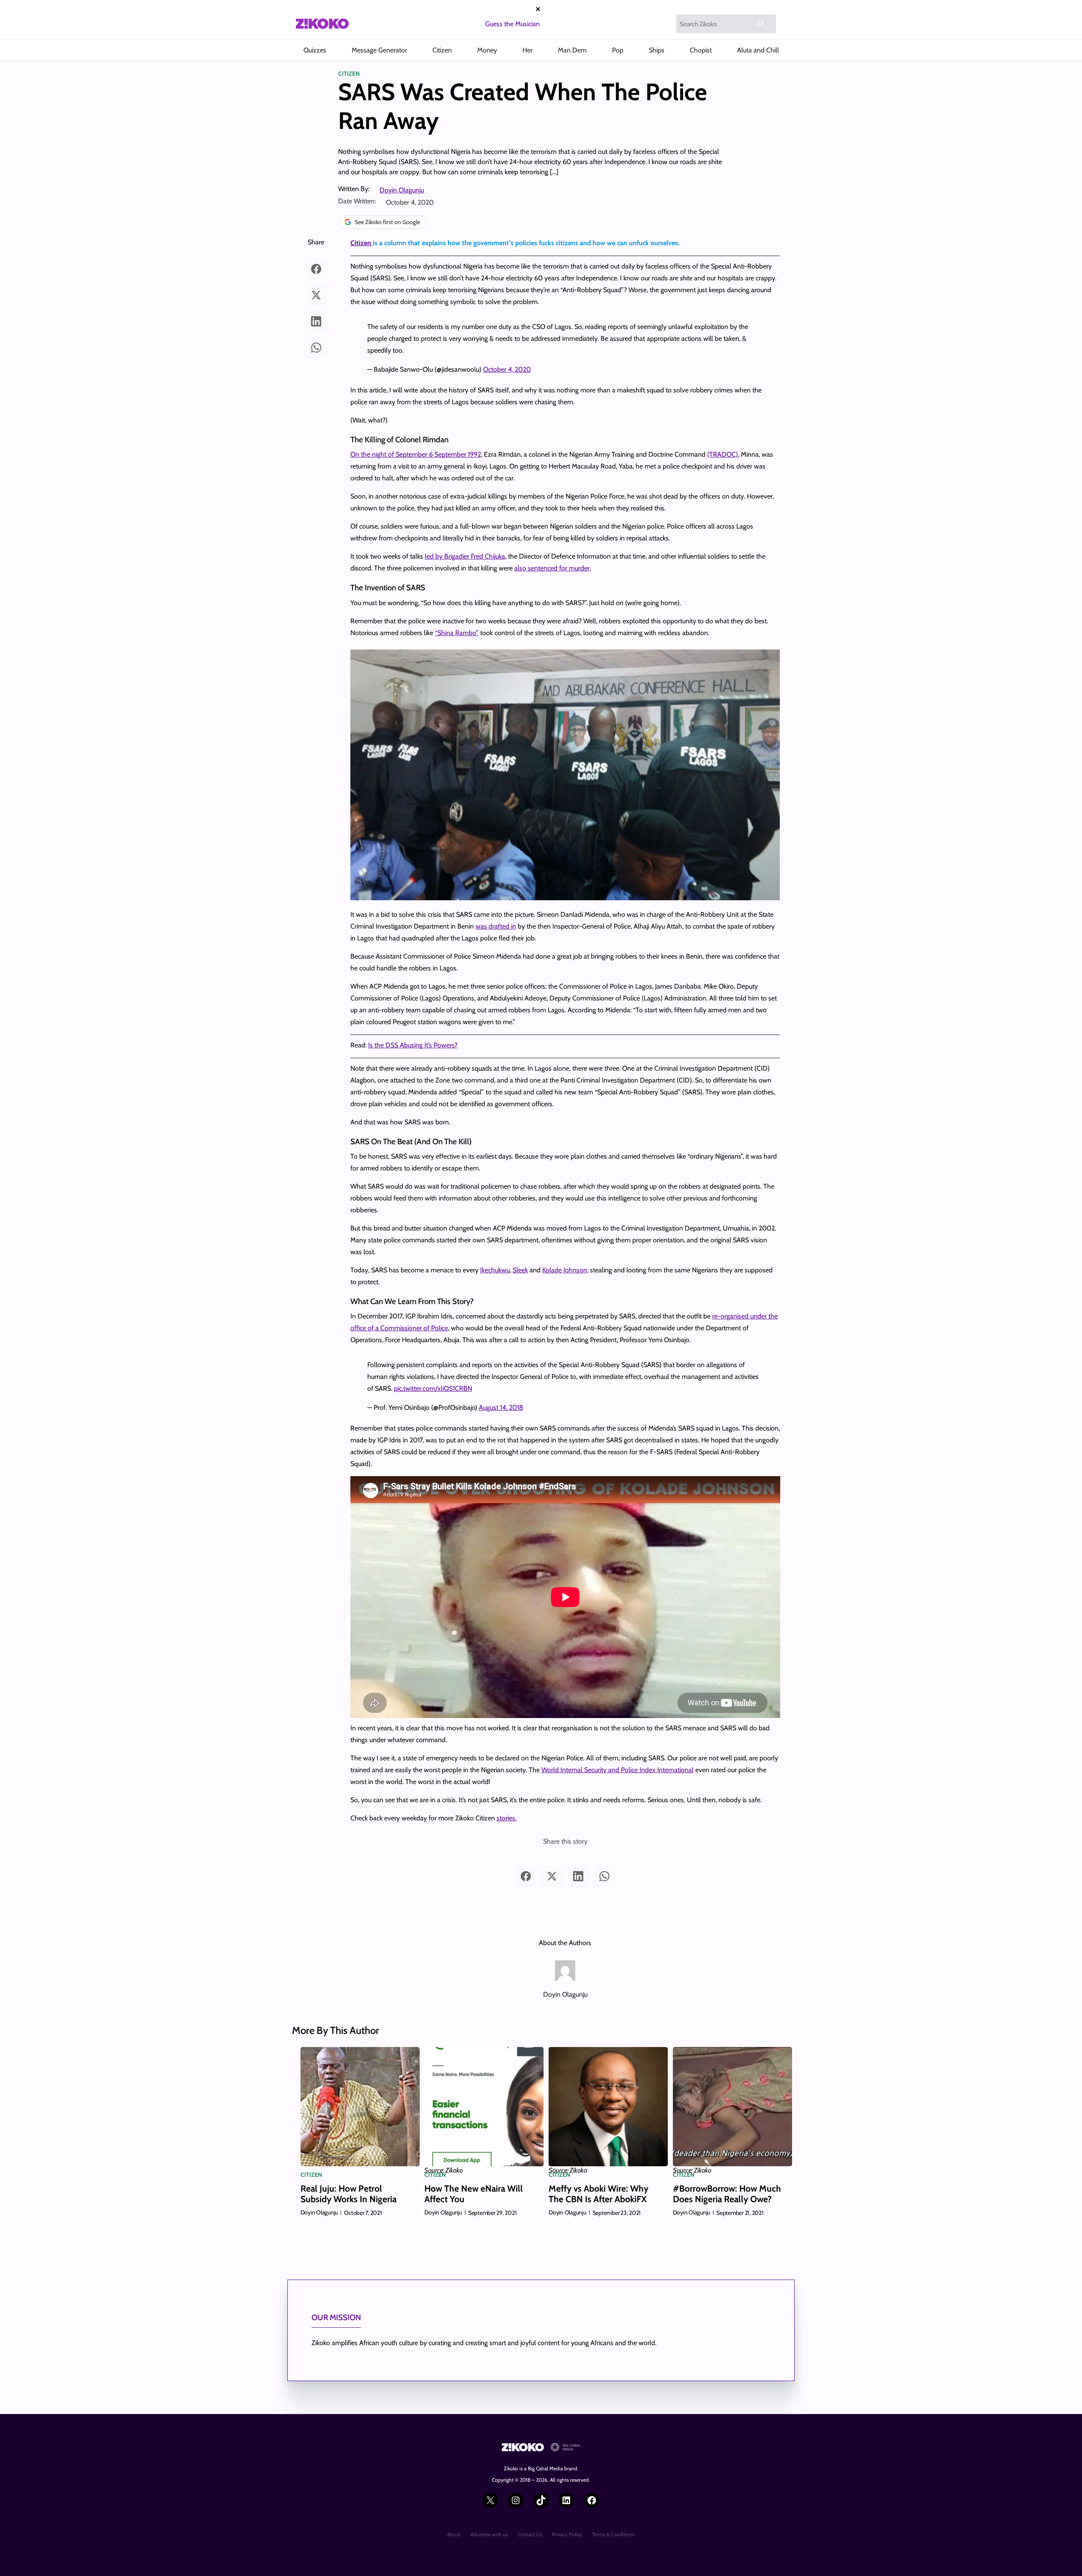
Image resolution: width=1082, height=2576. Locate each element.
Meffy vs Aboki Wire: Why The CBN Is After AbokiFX (598, 2194)
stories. (507, 1818)
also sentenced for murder (552, 568)
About (454, 2534)
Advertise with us (489, 2534)
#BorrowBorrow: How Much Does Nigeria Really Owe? (727, 2194)
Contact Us (530, 2534)
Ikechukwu (495, 1270)
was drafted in (496, 926)
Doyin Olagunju (402, 190)
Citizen (349, 74)
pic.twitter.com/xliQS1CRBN (433, 1388)
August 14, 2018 (501, 1407)
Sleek (520, 1270)
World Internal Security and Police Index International (618, 1770)
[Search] (760, 23)
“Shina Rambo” (457, 633)
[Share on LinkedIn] (316, 321)
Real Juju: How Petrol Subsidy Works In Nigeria (348, 2194)
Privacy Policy (567, 2534)
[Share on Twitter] (316, 295)
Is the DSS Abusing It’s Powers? (413, 1045)
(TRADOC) (723, 454)
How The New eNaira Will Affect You (474, 2194)
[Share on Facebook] (316, 269)
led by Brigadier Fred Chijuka (465, 556)
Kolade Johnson (565, 1270)
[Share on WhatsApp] (316, 348)
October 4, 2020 (507, 369)
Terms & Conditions (613, 2534)
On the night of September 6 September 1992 (416, 454)
